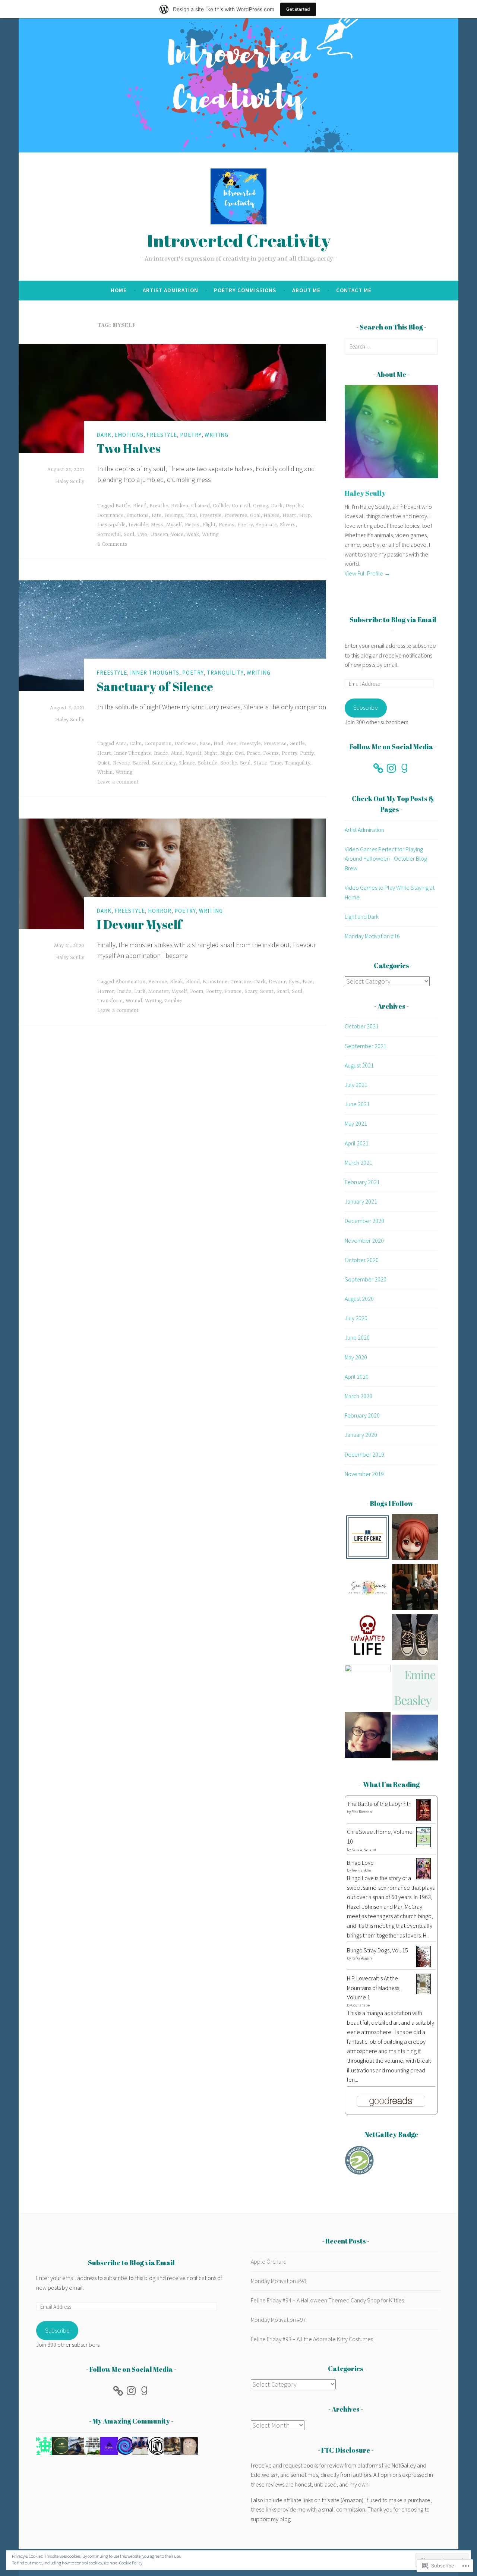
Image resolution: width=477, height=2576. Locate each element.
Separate (266, 525)
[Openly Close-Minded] (415, 1739)
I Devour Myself (139, 924)
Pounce (233, 991)
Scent (267, 991)
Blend (140, 506)
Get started (298, 9)
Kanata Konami (364, 1849)
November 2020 (364, 1240)
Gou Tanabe (361, 2005)
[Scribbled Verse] (415, 1588)
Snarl (283, 991)
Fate (157, 515)
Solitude (208, 763)
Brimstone (215, 982)
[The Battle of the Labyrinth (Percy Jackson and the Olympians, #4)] (424, 1819)
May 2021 (356, 1123)
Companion (158, 744)
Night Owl (232, 753)
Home (119, 290)
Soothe (229, 763)
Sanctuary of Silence (155, 686)
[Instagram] (391, 768)
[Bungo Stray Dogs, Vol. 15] (424, 1965)
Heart (289, 515)
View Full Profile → (367, 573)
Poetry (191, 435)
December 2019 (364, 1454)
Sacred (141, 763)
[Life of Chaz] (368, 1538)
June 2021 (357, 1104)
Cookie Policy (131, 2563)
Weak (193, 535)
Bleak (176, 982)
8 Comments (112, 544)
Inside (161, 753)
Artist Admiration (170, 290)
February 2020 (362, 1415)
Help (305, 515)
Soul (129, 535)
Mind (177, 753)
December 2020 (364, 1221)
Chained (200, 506)
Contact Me (354, 290)
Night (211, 753)
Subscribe (366, 707)
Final (191, 515)
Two (142, 535)
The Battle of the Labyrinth (379, 1804)
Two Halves (129, 448)
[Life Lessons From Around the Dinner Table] (368, 1736)
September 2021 (366, 1046)
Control (241, 506)
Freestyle (162, 435)
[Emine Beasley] (415, 1689)
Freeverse (236, 515)
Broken (180, 506)
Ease (205, 744)
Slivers (288, 525)
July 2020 (356, 1318)
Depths (294, 506)
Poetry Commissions (245, 290)
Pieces (192, 525)
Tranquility (225, 673)
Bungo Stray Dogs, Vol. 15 (378, 1950)
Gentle (297, 744)
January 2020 (361, 1435)
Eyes (294, 982)
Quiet (104, 763)
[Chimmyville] (368, 1688)
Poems (227, 525)
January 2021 (361, 1201)
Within (105, 772)
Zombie (173, 1001)
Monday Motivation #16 (372, 936)
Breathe (159, 506)
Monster (158, 991)
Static (260, 763)
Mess (157, 525)
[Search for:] (391, 346)
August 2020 (359, 1299)
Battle (123, 506)
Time (276, 763)
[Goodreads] (404, 768)
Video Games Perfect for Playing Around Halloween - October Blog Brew (386, 859)
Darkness (186, 744)
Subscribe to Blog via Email (393, 619)
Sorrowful (109, 535)
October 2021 (362, 1026)
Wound (134, 1001)
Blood (193, 982)
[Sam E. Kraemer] (368, 1588)
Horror (160, 911)
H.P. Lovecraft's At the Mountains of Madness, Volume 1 (374, 1988)
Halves (271, 515)
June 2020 (357, 1337)
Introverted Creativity (239, 240)
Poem (197, 991)
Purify (307, 753)
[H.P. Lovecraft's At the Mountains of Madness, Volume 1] (424, 1992)
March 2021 (358, 1163)
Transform (110, 1001)
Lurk (140, 991)
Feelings (174, 515)
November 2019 (364, 1474)
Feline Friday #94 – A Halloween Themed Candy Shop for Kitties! (328, 2300)
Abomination (130, 982)
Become (158, 982)
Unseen (159, 535)
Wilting (210, 535)
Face (308, 982)
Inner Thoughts (155, 673)
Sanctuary (164, 763)
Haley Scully (70, 482)
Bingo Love (360, 1863)
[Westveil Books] (415, 1639)
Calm (136, 744)
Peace (253, 753)
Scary (251, 991)
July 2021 (356, 1085)
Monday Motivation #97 (278, 2320)
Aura (121, 744)
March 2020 (358, 1396)
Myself (174, 525)
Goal (255, 515)
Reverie (121, 763)
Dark (104, 435)
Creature (241, 982)
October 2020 (362, 1260)
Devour (277, 982)
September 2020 (366, 1279)
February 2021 (362, 1182)
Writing (217, 435)
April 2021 (357, 1143)
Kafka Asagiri (362, 1958)
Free (231, 744)
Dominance (110, 515)
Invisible (138, 525)
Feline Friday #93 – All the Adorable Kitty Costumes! (313, 2339)
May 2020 (356, 1357)
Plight (209, 525)
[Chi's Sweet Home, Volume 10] (424, 1845)
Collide (221, 506)
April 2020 (357, 1377)
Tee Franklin (361, 1870)
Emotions (129, 435)
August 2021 (359, 1065)
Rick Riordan (362, 1812)
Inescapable (111, 525)
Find (218, 744)
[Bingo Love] (424, 1877)
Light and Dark (362, 917)
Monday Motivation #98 (278, 2281)
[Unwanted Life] (368, 1639)
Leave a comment (118, 782)
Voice (177, 535)
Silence (187, 763)
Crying (260, 506)
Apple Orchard (269, 2261)
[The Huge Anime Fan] (415, 1538)
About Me (306, 290)
